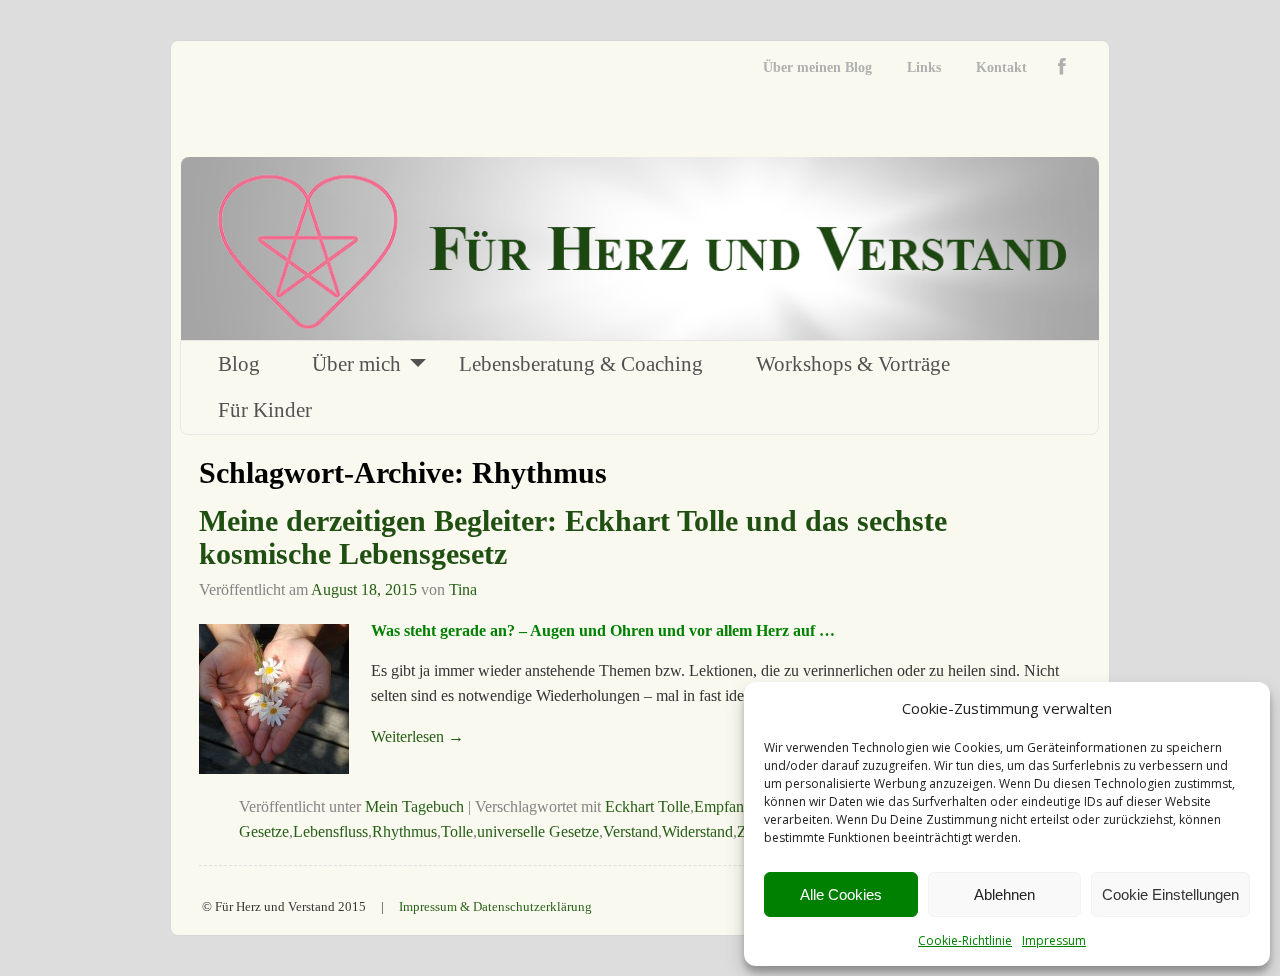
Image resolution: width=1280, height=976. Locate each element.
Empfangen (730, 806)
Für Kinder (265, 410)
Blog (239, 364)
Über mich (356, 364)
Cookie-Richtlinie (965, 940)
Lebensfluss (330, 831)
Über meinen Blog (817, 67)
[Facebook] (1066, 67)
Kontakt (1001, 67)
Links (924, 67)
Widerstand (697, 831)
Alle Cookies (841, 894)
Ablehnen (1004, 894)
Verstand (630, 831)
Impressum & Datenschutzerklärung (495, 906)
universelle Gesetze (538, 831)
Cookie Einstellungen (1170, 894)
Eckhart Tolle (647, 806)
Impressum (1054, 940)
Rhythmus (404, 831)
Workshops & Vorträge (853, 364)
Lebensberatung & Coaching (581, 364)
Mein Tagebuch (414, 806)
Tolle (457, 831)
